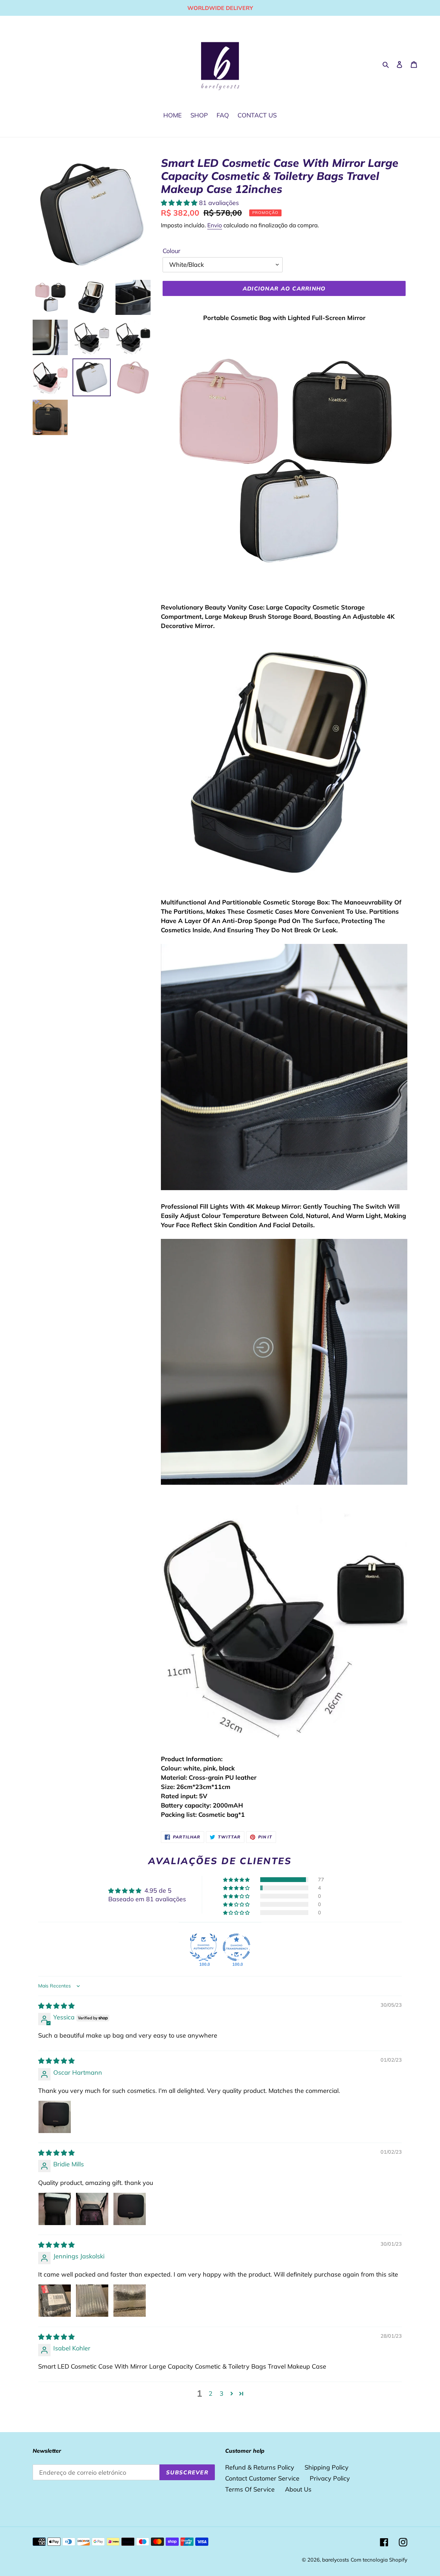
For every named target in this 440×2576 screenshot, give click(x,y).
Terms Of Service (250, 2489)
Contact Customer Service (262, 2478)
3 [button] (222, 2393)
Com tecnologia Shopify (379, 2560)
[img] (56, 2006)
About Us (298, 2489)
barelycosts (335, 2560)
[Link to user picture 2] (92, 2209)
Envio (215, 225)
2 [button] (211, 2393)
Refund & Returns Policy (260, 2467)
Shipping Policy (327, 2467)
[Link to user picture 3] (130, 2209)
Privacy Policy (330, 2478)
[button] (180, 203)
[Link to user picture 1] (55, 2117)
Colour (172, 251)
